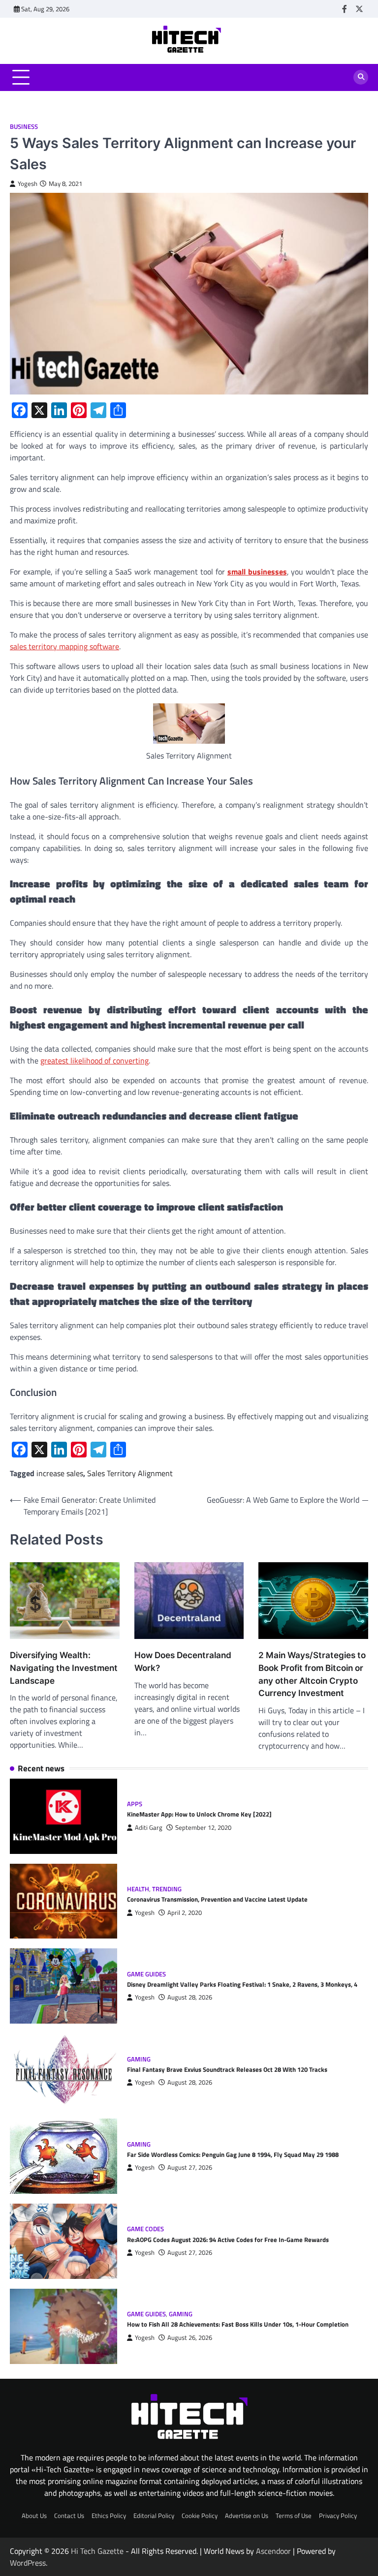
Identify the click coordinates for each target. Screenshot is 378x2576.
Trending (167, 1889)
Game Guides (146, 1974)
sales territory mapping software (64, 646)
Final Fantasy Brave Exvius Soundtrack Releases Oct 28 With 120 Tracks (227, 2069)
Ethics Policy (109, 2515)
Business (24, 127)
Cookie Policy (200, 2515)
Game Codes (145, 2229)
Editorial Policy (154, 2515)
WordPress (28, 2563)
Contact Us (69, 2515)
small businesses (257, 572)
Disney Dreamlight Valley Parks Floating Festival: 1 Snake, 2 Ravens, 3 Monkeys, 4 (242, 1984)
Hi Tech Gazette (97, 2551)
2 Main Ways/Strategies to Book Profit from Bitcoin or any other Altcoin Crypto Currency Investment (312, 1674)
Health (138, 1889)
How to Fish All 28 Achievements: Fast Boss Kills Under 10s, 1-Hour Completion (238, 2324)
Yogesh (28, 184)
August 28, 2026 (190, 1997)
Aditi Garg (149, 1828)
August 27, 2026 (190, 2167)
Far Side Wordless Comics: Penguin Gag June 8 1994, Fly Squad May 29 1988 (233, 2154)
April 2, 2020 (185, 1913)
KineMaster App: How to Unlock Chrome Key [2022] (199, 1814)
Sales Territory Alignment (130, 1473)
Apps (135, 1804)
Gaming (139, 2059)
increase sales (60, 1473)
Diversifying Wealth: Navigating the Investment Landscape (64, 1668)
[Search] (361, 77)
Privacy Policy (338, 2515)
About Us (34, 2515)
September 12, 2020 (203, 1828)
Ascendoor (273, 2551)
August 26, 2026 (190, 2338)
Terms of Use (294, 2515)
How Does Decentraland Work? (183, 1661)
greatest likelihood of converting (94, 1061)
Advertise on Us (247, 2515)
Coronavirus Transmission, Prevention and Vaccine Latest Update (217, 1899)
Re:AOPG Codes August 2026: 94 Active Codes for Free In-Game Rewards (228, 2240)
